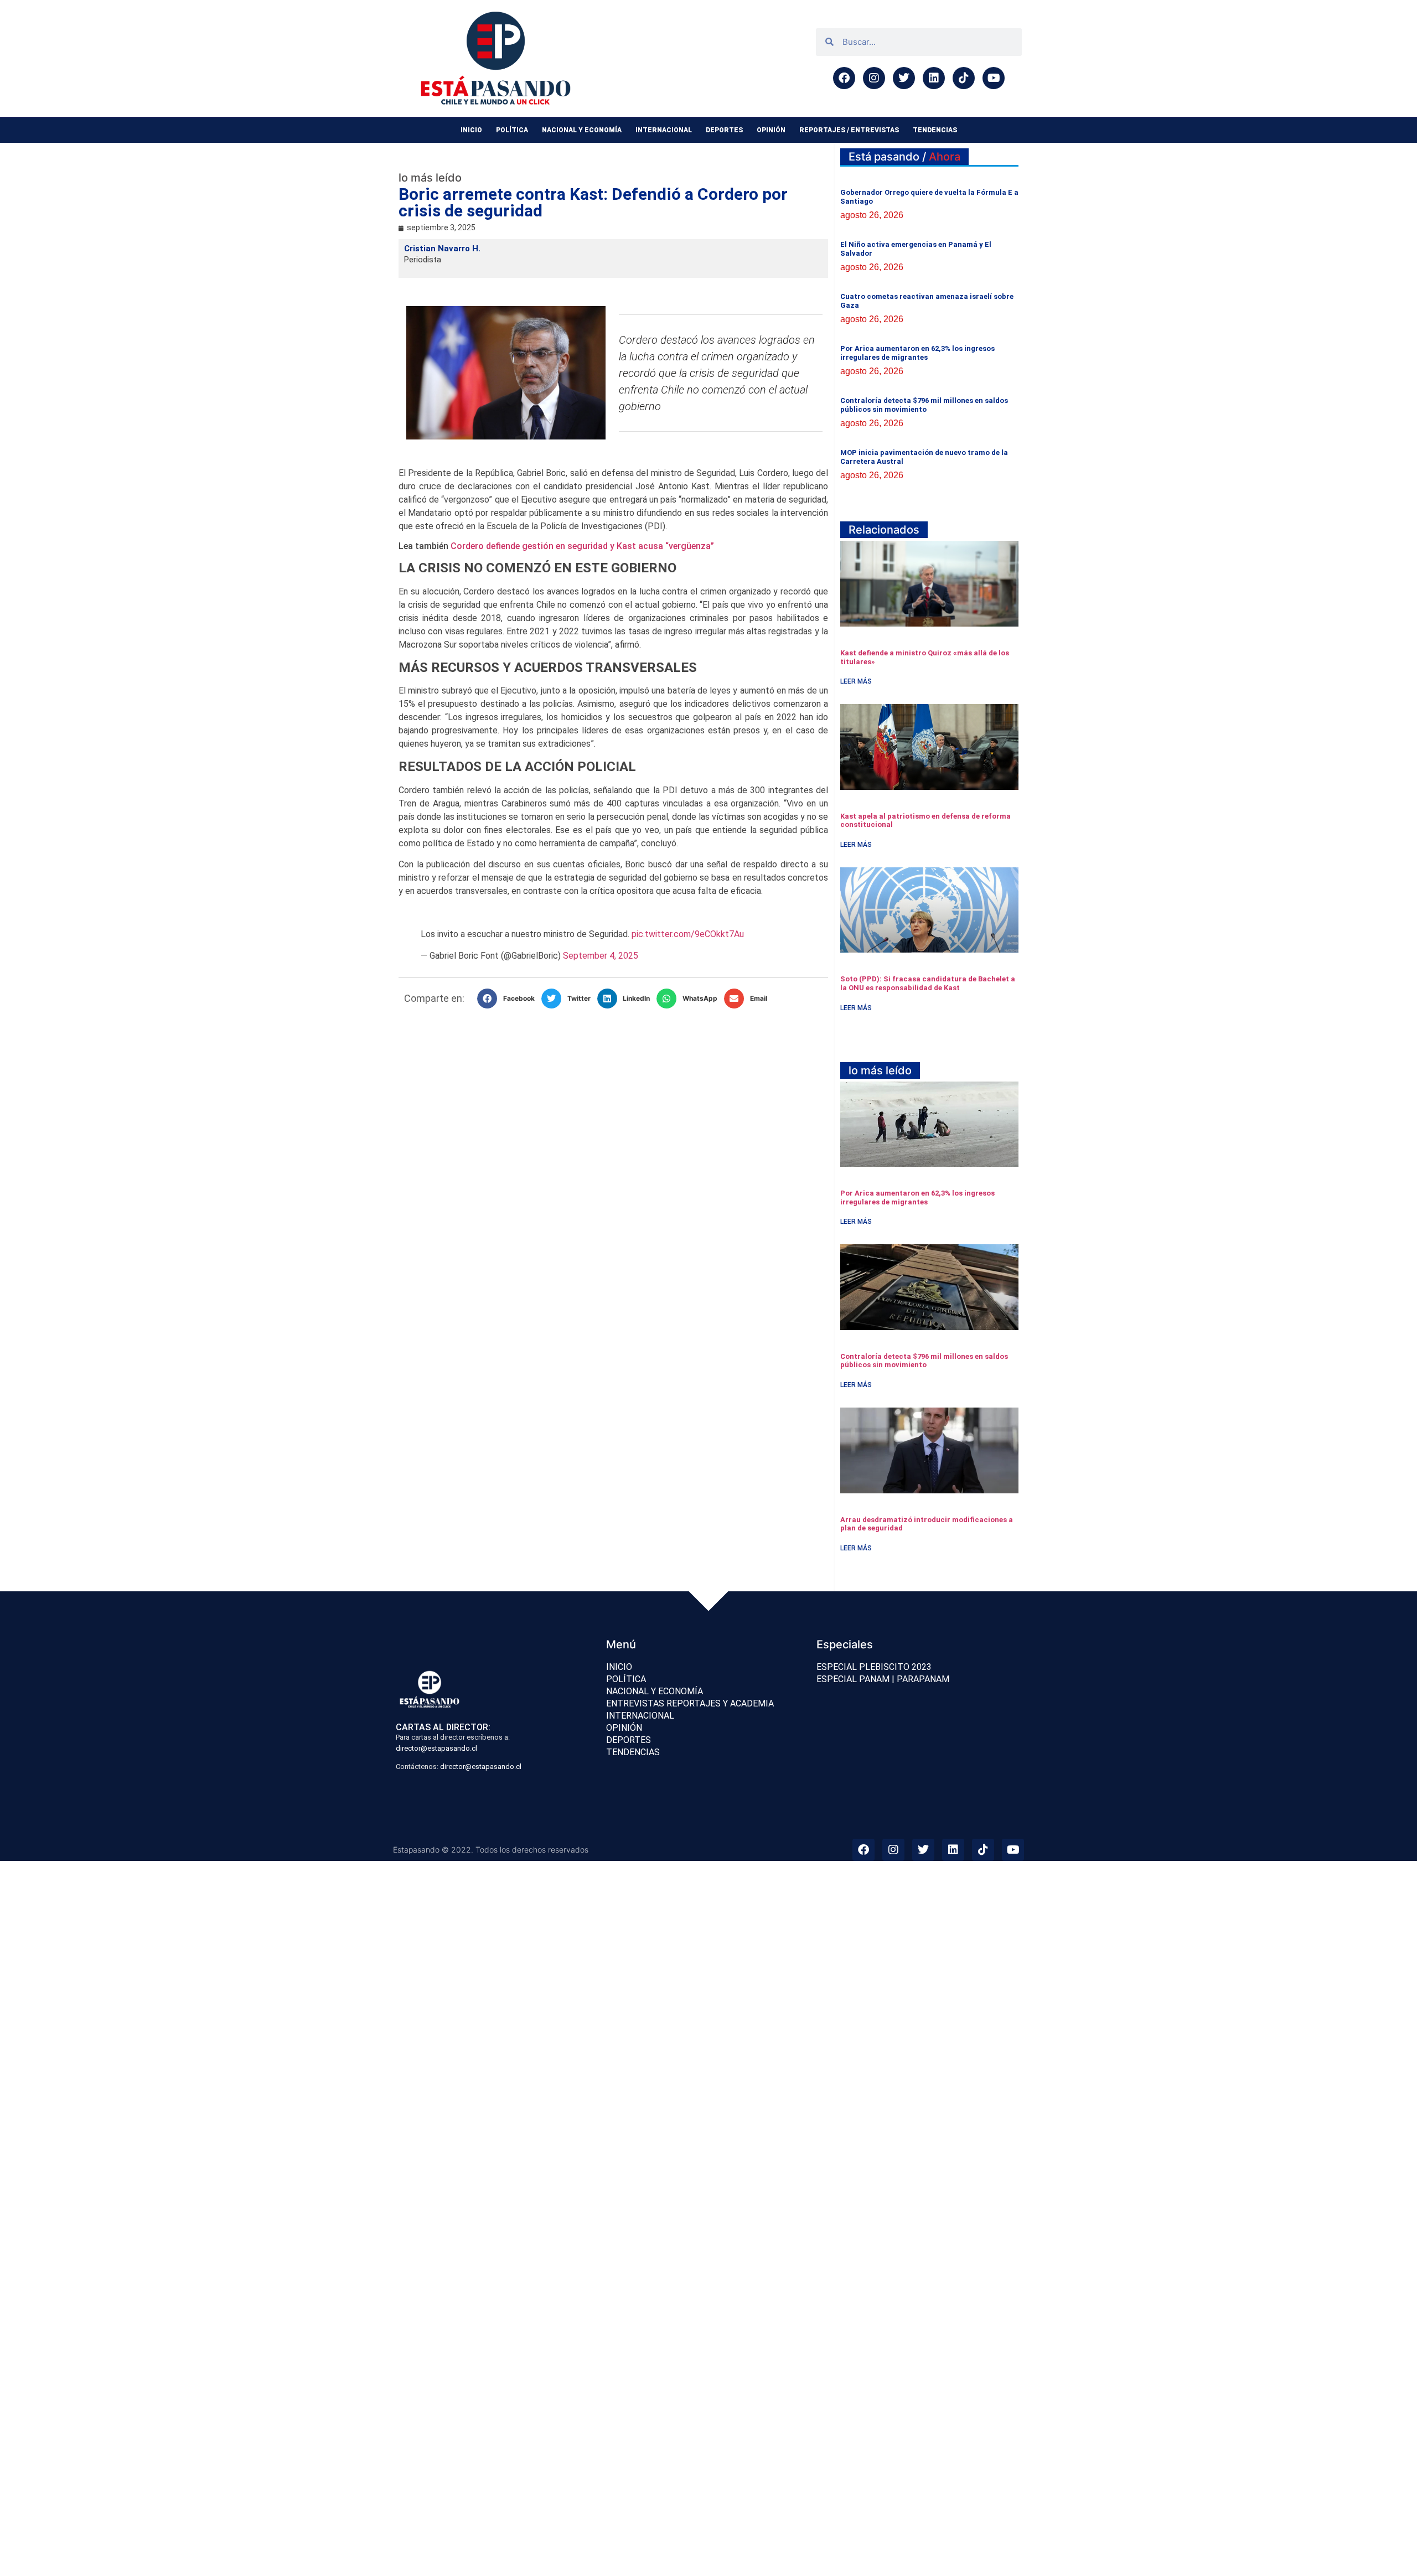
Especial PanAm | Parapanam (883, 1679)
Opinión (771, 130)
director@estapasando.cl (436, 1748)
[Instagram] (874, 78)
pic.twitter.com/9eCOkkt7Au (688, 934)
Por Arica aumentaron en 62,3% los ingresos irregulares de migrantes (917, 353)
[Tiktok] (964, 78)
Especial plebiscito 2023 (874, 1667)
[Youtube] (994, 78)
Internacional (664, 130)
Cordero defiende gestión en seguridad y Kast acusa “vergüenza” (582, 546)
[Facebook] (844, 78)
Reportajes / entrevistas (849, 130)
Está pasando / (904, 157)
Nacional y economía (582, 130)
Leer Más (856, 681)
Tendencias (935, 130)
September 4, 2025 (601, 956)
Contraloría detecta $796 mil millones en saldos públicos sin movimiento (924, 405)
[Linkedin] (934, 78)
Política (512, 130)
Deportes (724, 130)
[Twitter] (904, 78)
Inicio (471, 130)
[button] (509, 999)
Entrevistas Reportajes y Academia (690, 1703)
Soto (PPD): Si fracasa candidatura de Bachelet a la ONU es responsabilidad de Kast (928, 983)
